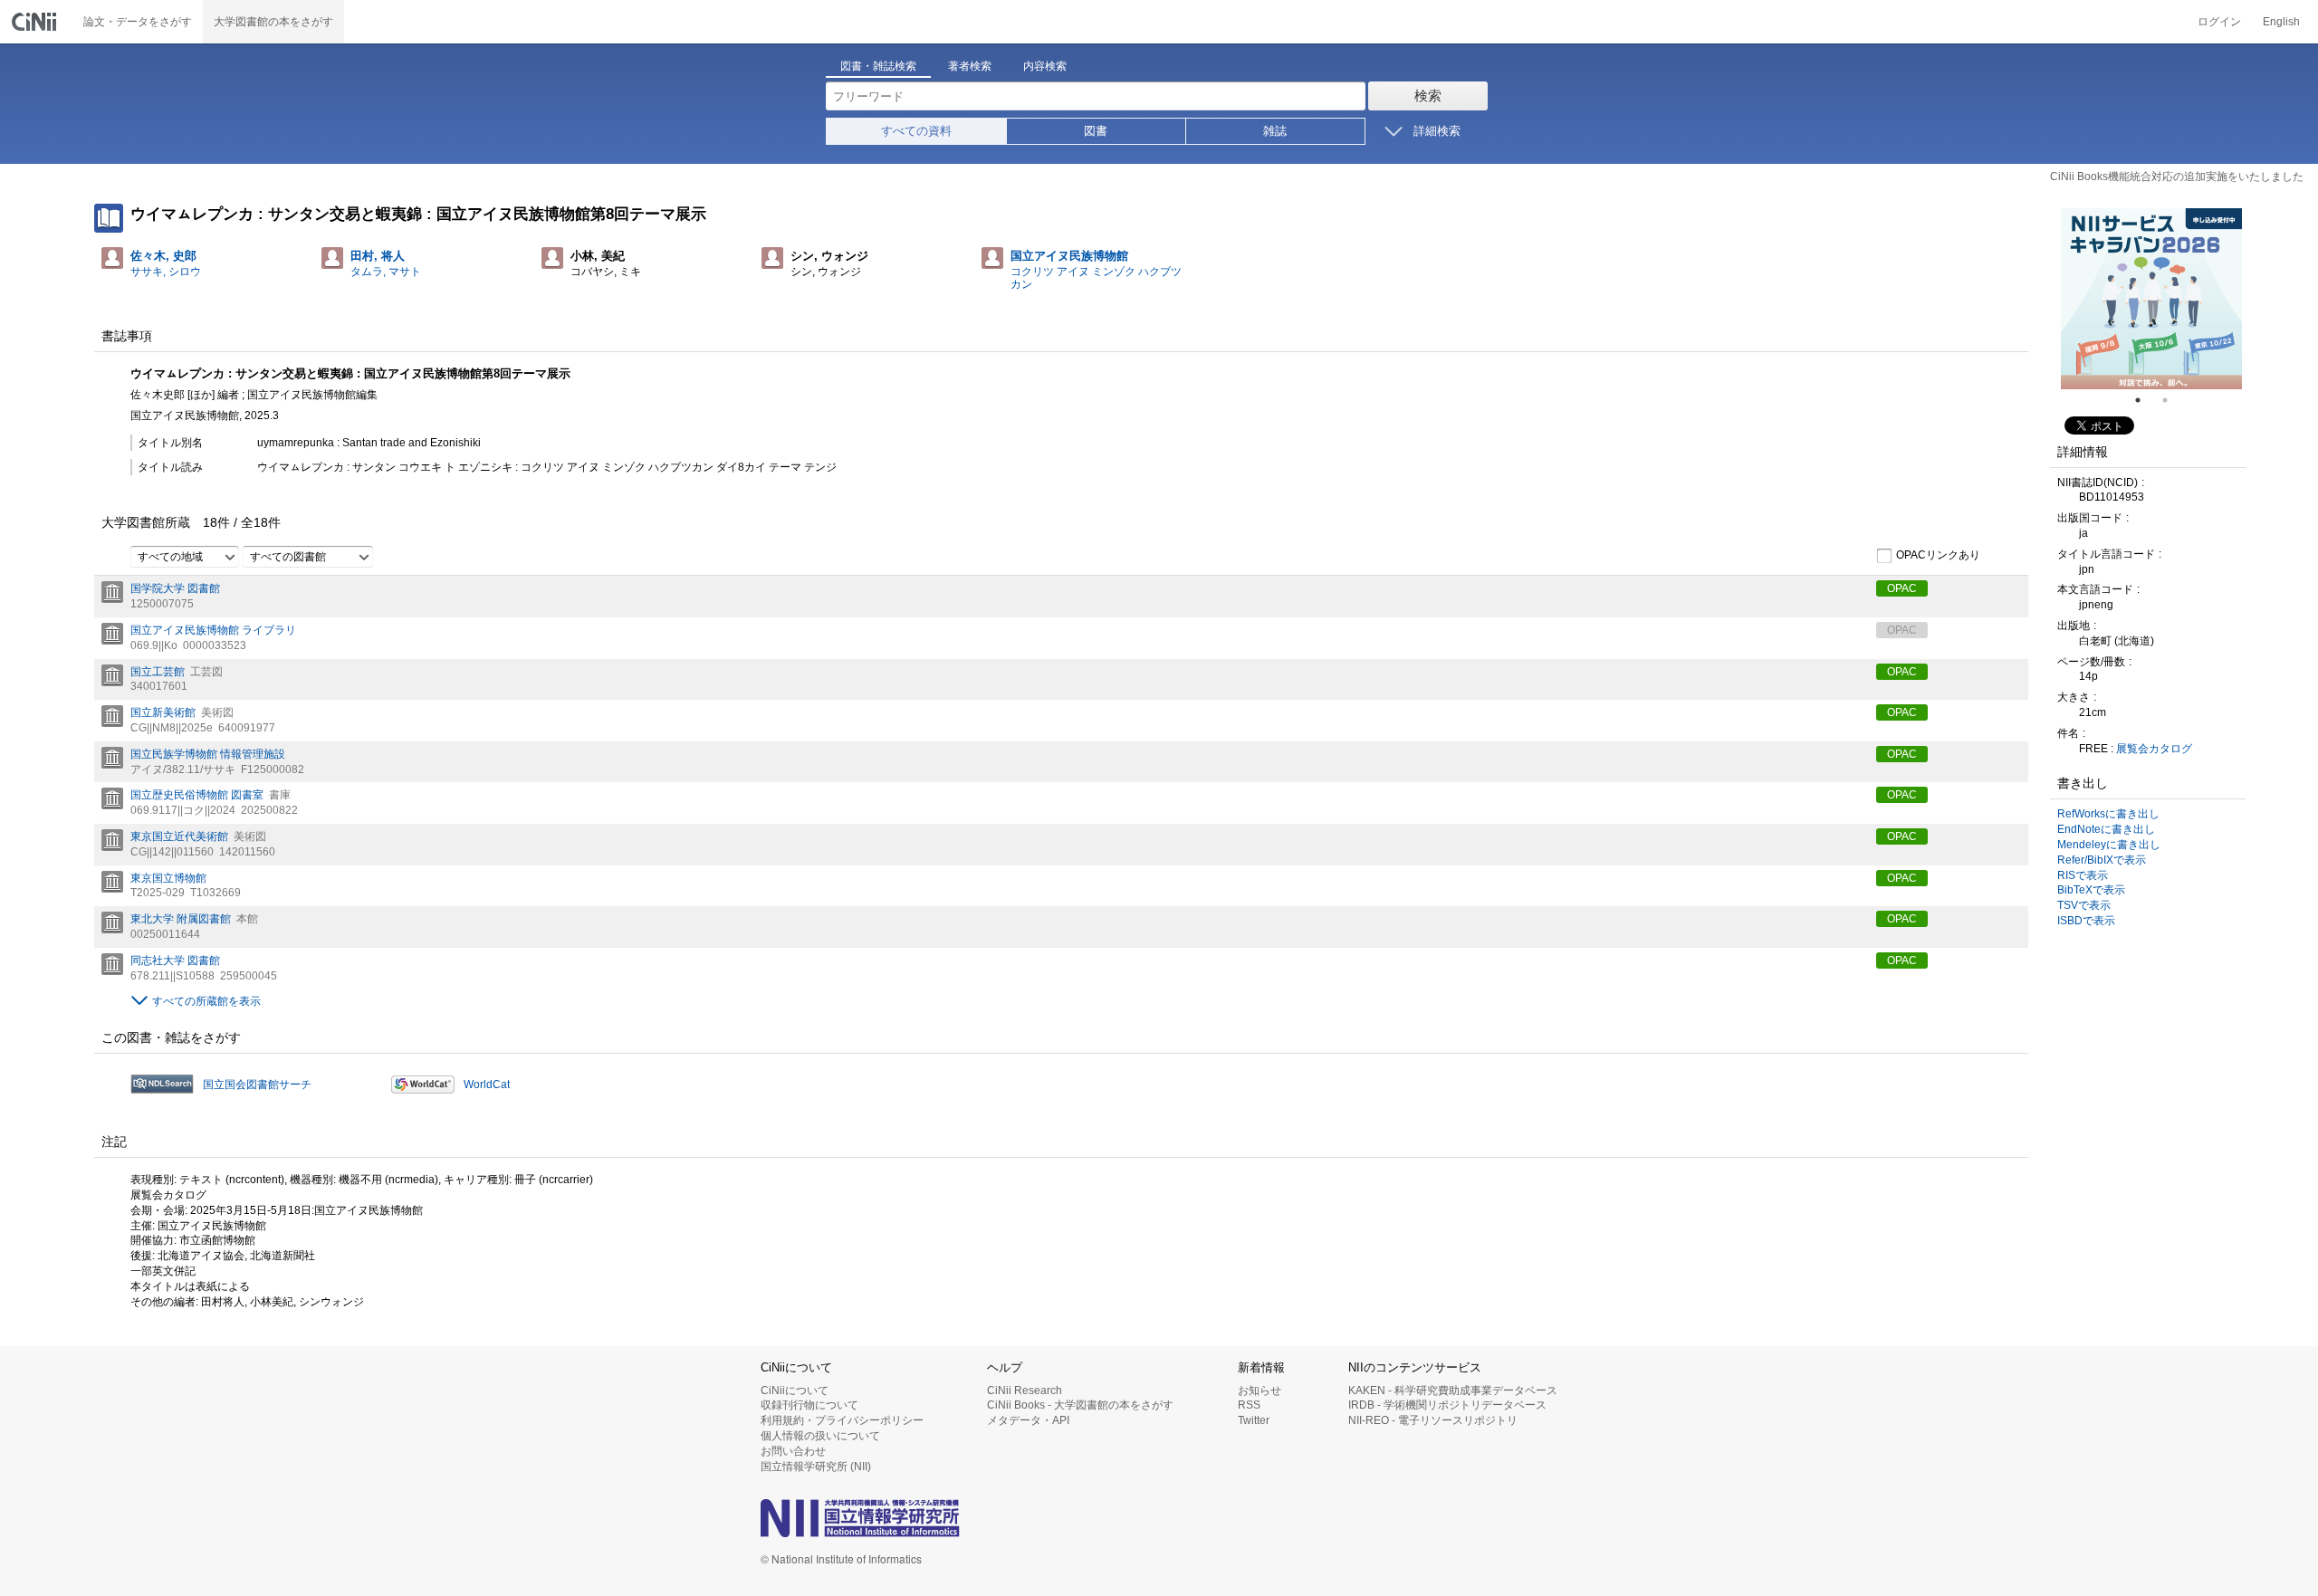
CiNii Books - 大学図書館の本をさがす (1080, 1405)
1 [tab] (2145, 400)
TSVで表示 (2084, 905)
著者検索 (970, 66)
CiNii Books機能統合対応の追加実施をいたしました (2177, 177)
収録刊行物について (809, 1405)
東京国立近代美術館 (179, 836)
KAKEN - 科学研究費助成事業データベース (1453, 1391)
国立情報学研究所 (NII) (816, 1467)
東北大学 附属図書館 (181, 919)
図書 (1096, 131)
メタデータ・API (1028, 1420)
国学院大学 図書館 (175, 588)
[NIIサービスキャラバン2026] (2151, 299)
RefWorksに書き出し (2108, 814)
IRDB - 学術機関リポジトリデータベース (1447, 1405)
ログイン (2219, 22)
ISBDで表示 (2086, 921)
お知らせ (1260, 1391)
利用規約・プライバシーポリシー (842, 1420)
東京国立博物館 (168, 878)
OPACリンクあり (1938, 556)
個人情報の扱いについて (820, 1436)
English (2281, 22)
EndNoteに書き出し (2106, 829)
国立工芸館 (158, 672)
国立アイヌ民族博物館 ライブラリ (213, 630)
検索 (1428, 96)
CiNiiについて (795, 1391)
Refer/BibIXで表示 (2102, 860)
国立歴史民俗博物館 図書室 (197, 795)
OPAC (1902, 588)
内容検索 (1045, 66)
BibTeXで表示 (2091, 890)
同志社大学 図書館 (175, 960)
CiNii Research (1025, 1391)
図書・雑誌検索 (878, 66)
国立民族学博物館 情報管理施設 (208, 754)
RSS (1249, 1405)
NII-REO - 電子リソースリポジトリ (1433, 1420)
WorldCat (487, 1085)
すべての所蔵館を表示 (206, 1001)
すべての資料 (916, 131)
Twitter (1254, 1420)
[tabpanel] (2151, 299)
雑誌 (1275, 131)
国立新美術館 (163, 712)
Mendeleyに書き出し (2109, 845)
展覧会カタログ (2154, 749)
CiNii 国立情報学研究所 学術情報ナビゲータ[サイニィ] (36, 22)
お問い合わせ (793, 1451)
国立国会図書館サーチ (257, 1085)
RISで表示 (2083, 875)
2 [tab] (2172, 400)
